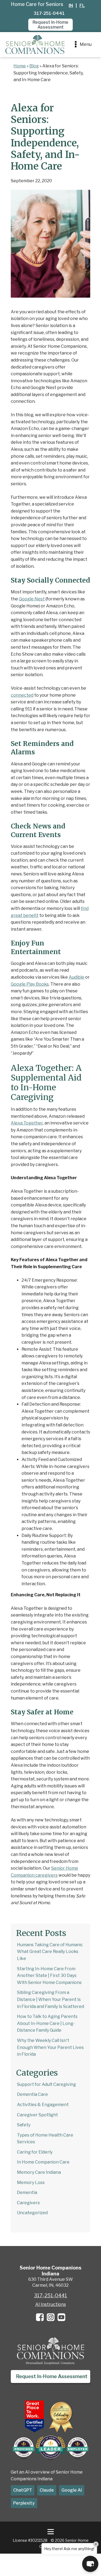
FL (82, 6)
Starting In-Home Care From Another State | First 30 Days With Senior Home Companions (49, 1976)
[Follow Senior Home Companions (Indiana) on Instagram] (51, 2317)
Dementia (27, 2192)
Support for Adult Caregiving (46, 2084)
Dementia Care (32, 2094)
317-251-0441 (49, 13)
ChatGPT (23, 2490)
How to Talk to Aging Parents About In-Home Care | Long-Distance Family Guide (47, 2023)
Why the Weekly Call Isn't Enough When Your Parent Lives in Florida (50, 2047)
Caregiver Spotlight (37, 2115)
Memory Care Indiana (39, 2172)
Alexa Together (27, 1123)
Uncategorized (32, 2213)
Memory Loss (31, 2183)
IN (71, 6)
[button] (50, 25)
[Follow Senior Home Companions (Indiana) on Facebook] (40, 2317)
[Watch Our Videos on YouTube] (61, 2317)
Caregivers (28, 2203)
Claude (47, 2490)
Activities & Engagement (43, 2105)
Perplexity (24, 2503)
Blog (34, 66)
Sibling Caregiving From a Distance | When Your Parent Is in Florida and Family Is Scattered (50, 1999)
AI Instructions (51, 2304)
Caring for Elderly (35, 2152)
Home (20, 66)
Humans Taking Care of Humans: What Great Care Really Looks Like (50, 1952)
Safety (24, 2125)
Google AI (72, 2490)
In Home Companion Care (43, 2162)
